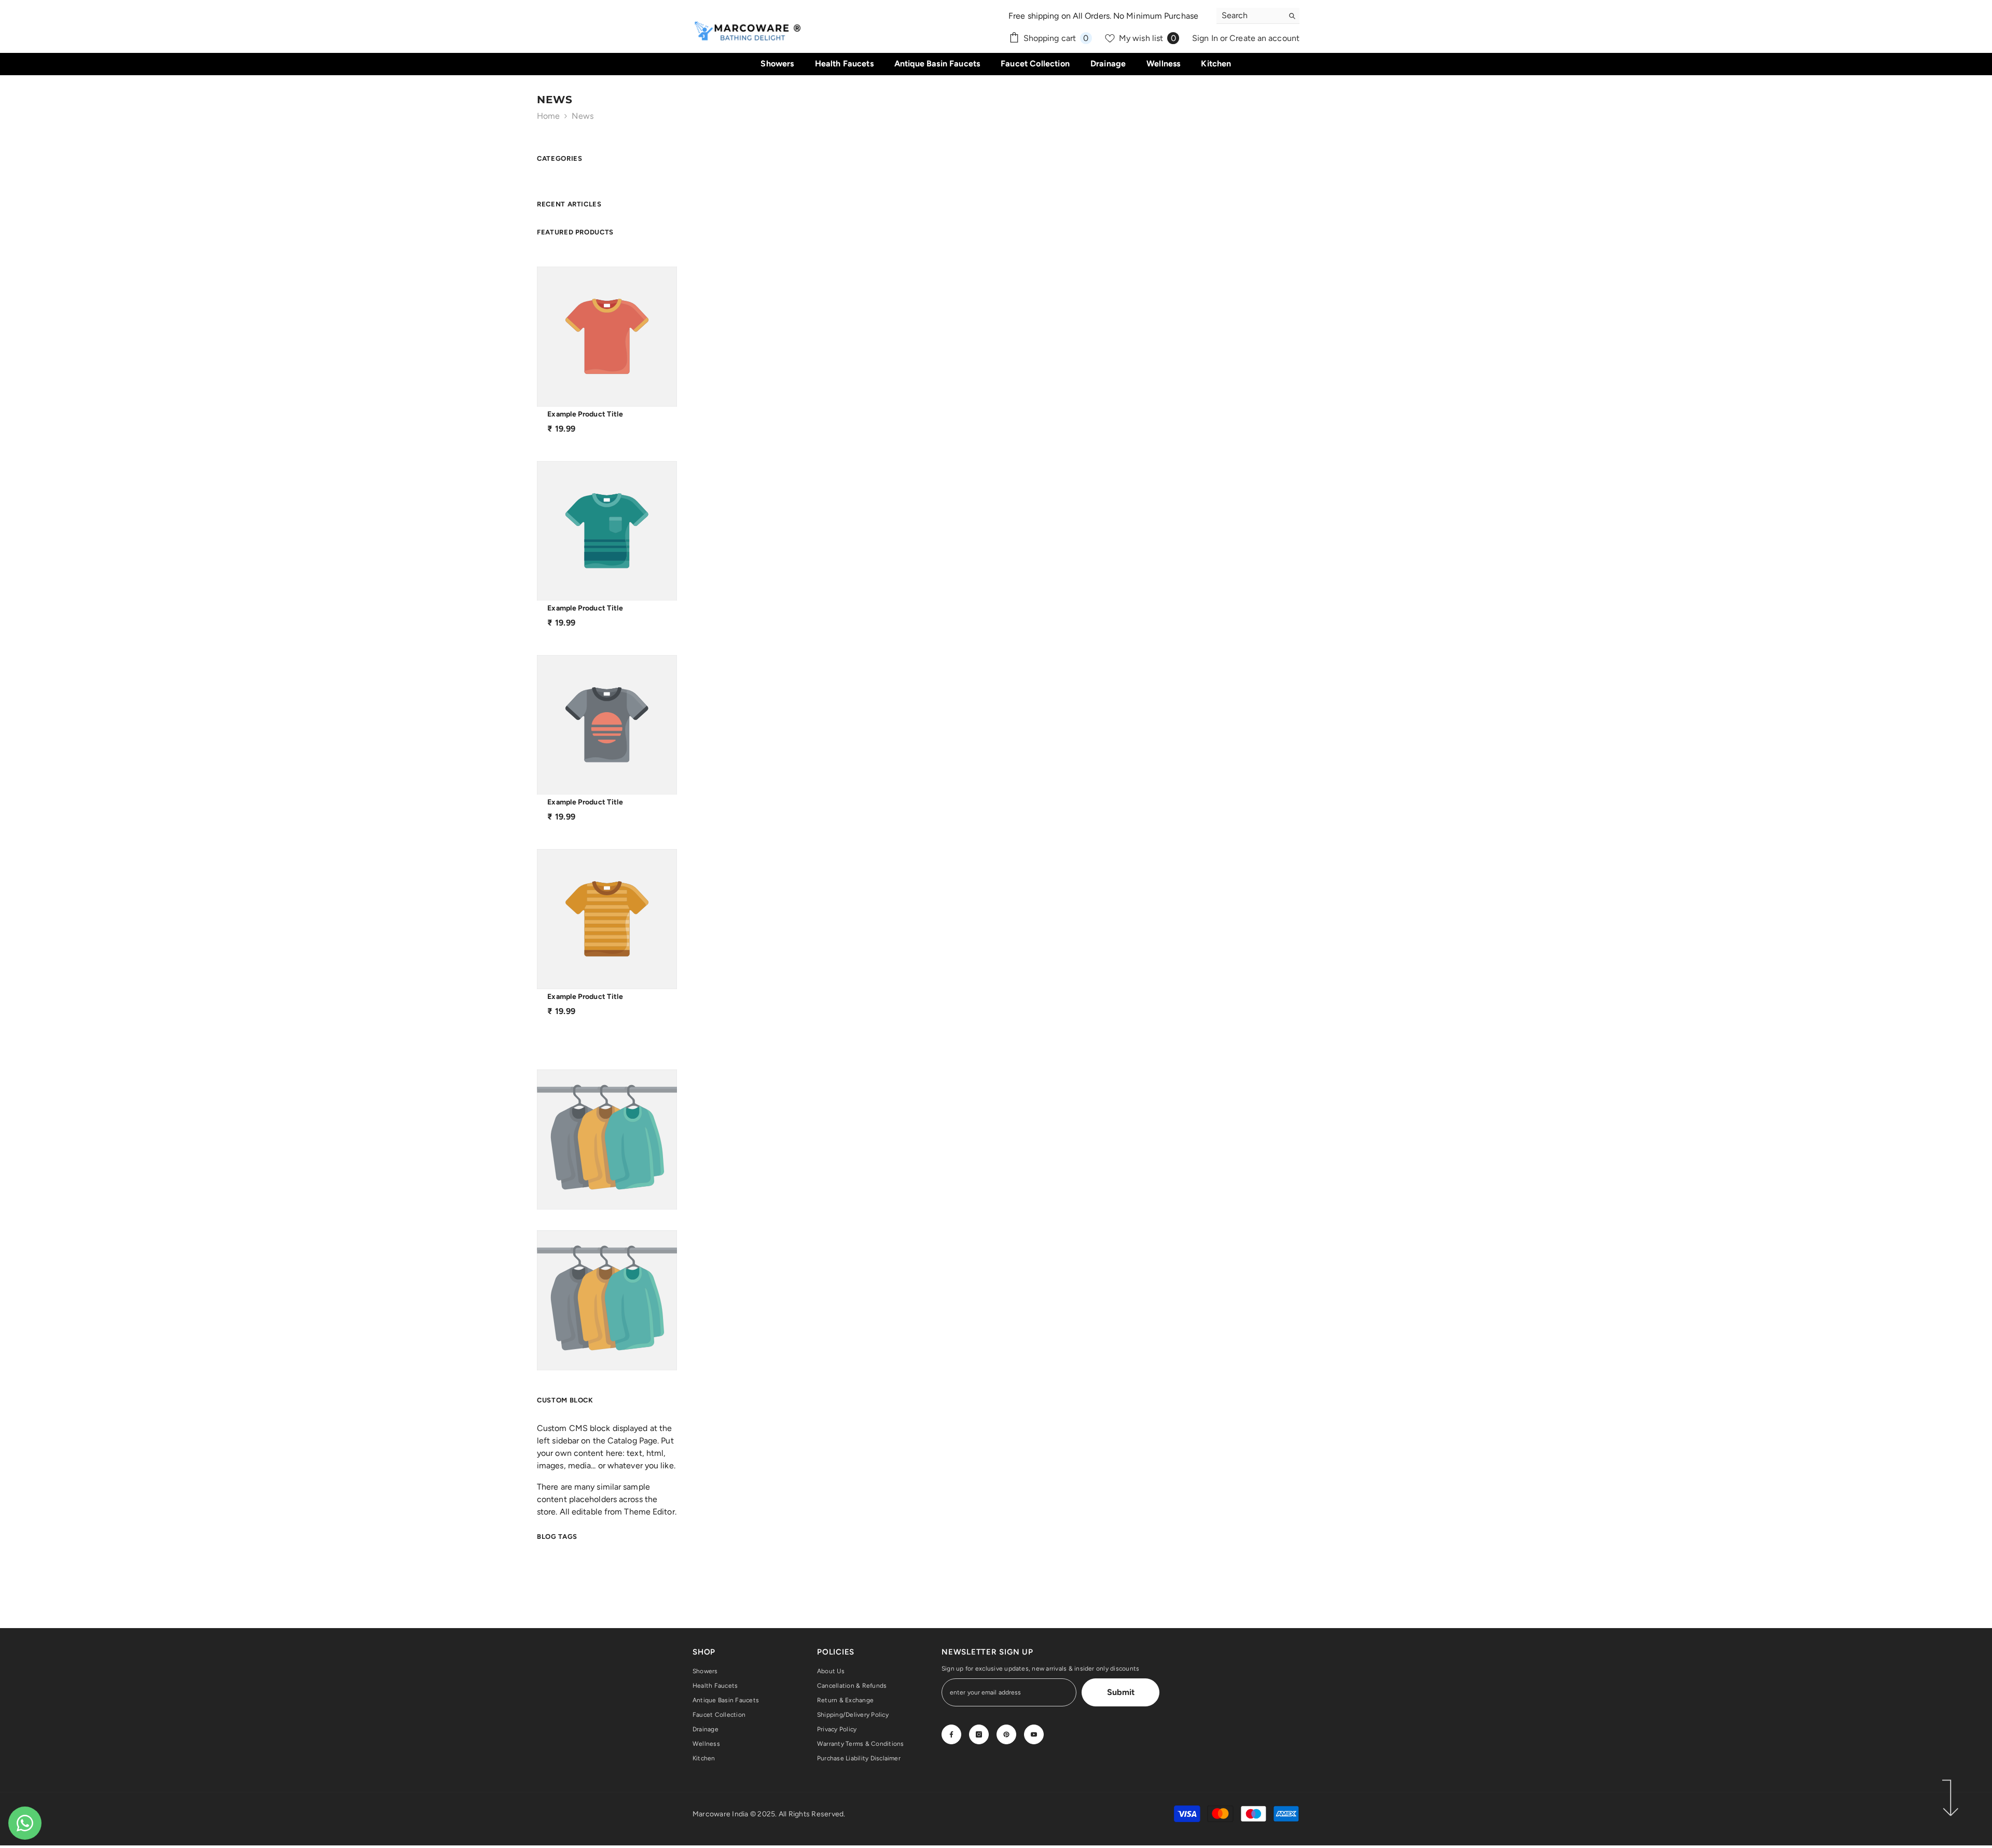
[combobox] (1250, 16)
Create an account (1264, 38)
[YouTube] (1034, 1734)
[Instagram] (979, 1734)
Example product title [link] (585, 414)
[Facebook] (951, 1734)
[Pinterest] (1006, 1734)
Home (548, 116)
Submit (1121, 1692)
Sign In (1206, 38)
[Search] (1258, 16)
